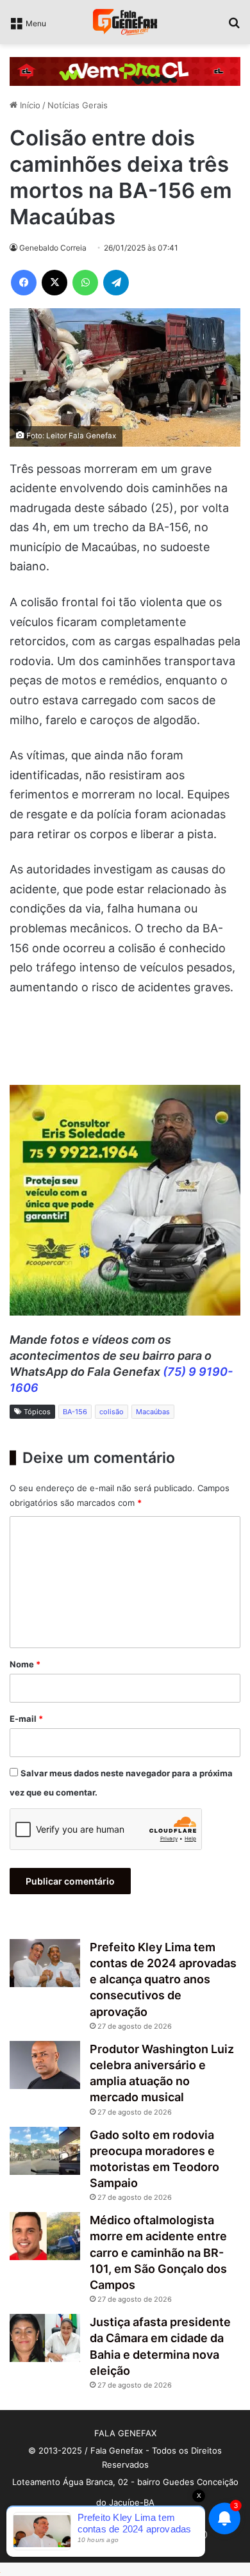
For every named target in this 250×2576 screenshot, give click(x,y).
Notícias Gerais (78, 105)
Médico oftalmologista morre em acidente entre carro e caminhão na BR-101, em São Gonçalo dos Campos (158, 2252)
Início (29, 105)
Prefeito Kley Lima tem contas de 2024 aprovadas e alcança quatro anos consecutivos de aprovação (163, 1979)
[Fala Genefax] (125, 22)
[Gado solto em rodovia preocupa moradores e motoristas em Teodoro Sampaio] (45, 2151)
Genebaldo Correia (53, 248)
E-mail (26, 1719)
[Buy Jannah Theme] (125, 70)
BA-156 (75, 1412)
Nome (25, 1664)
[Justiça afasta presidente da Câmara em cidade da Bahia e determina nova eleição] (45, 2338)
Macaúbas (153, 1412)
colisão (112, 1412)
